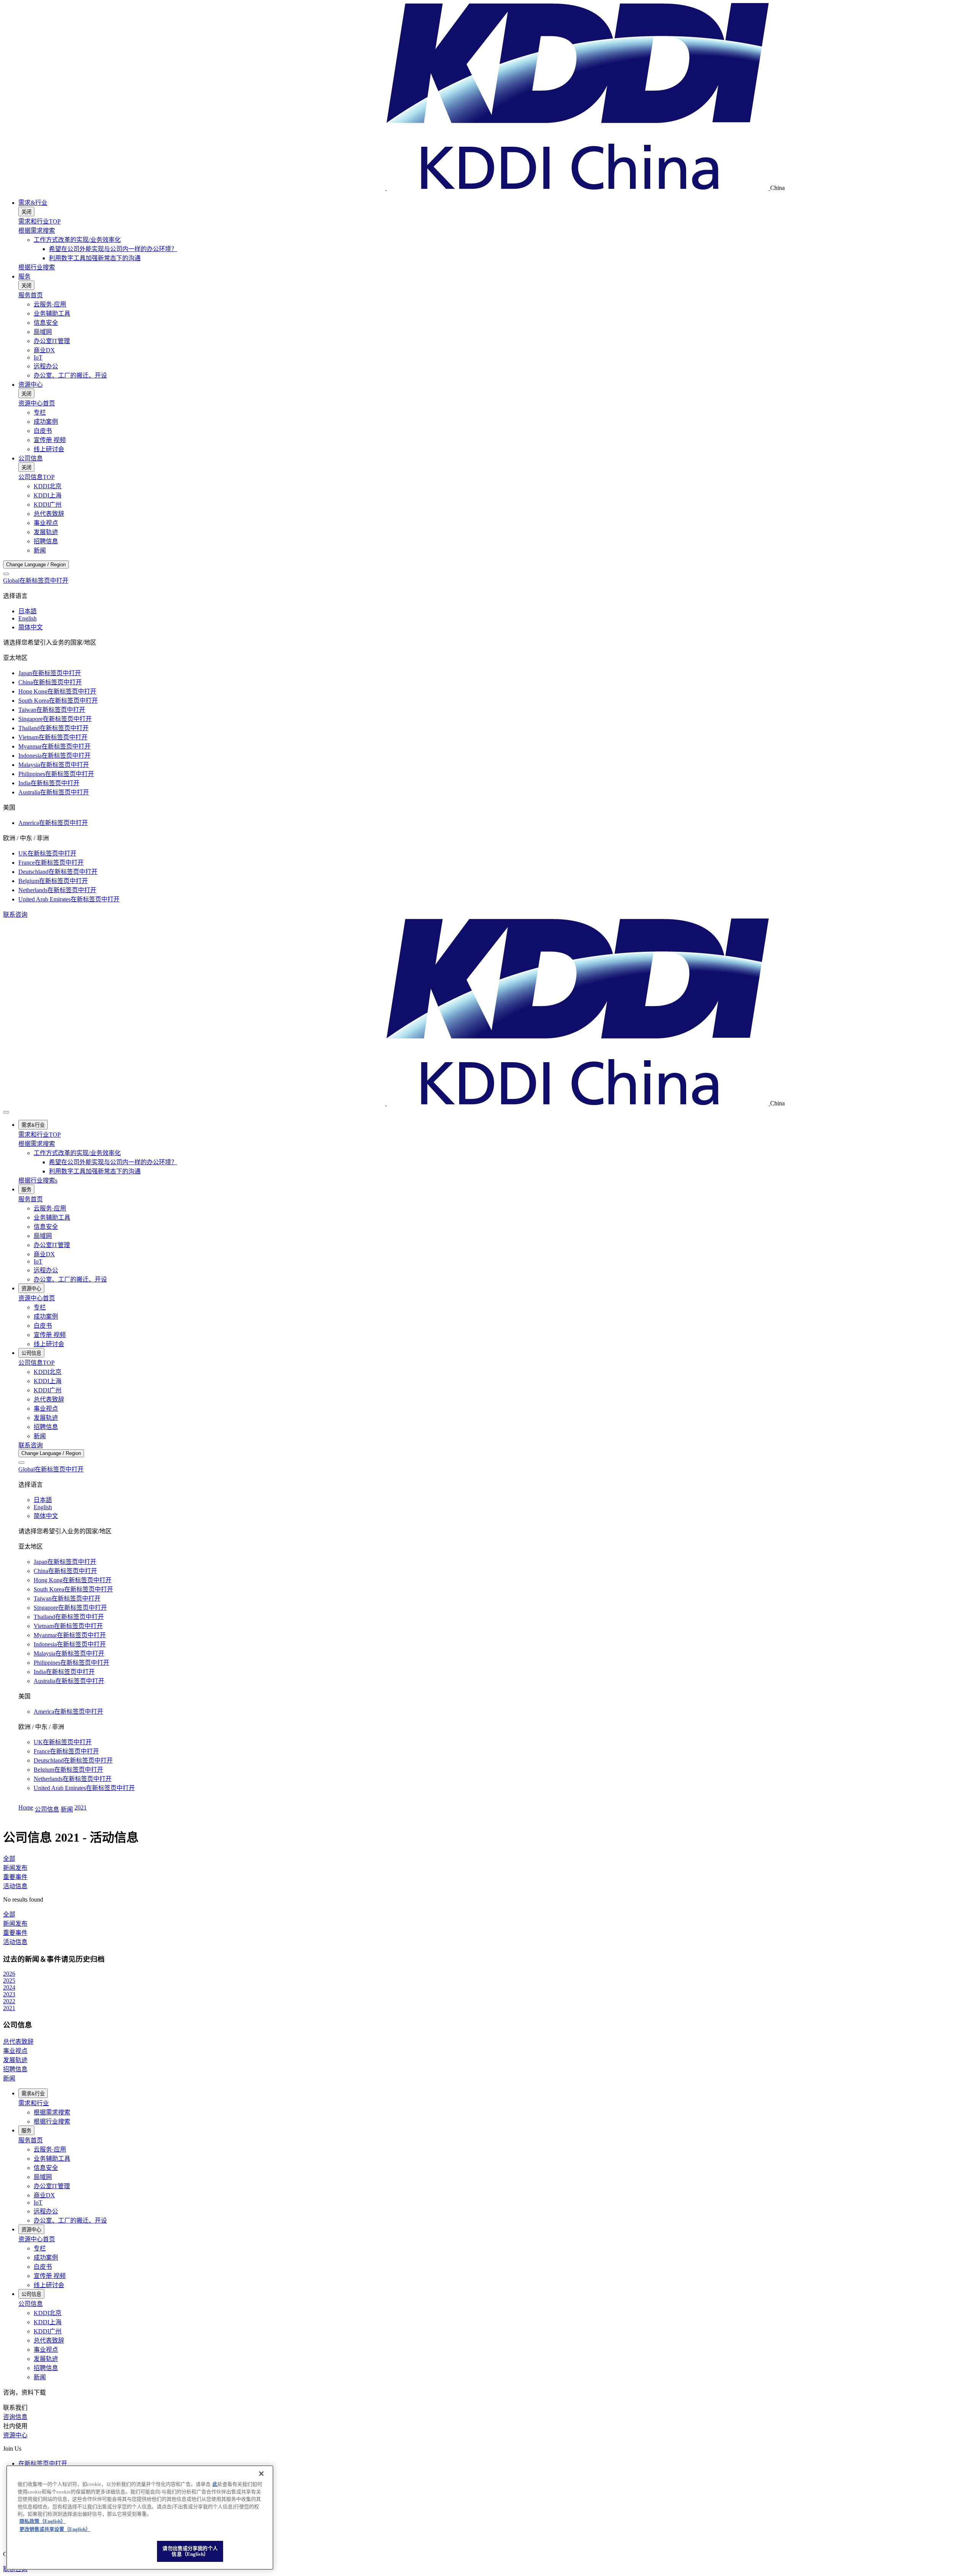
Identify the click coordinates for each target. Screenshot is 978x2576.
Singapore (55, 719)
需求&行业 (33, 203)
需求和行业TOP (40, 221)
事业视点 (46, 523)
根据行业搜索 (37, 267)
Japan (50, 673)
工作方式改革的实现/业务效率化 (77, 240)
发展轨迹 (46, 532)
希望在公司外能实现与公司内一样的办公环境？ (113, 249)
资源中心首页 (37, 403)
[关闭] (261, 2474)
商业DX (44, 350)
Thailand (53, 728)
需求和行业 (34, 2103)
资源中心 (31, 385)
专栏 (40, 412)
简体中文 (31, 627)
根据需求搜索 (37, 231)
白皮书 (43, 431)
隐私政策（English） (43, 2522)
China (50, 682)
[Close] (6, 574)
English (28, 618)
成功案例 (46, 422)
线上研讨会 (49, 449)
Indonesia (54, 756)
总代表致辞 (49, 514)
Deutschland (58, 872)
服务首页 (31, 295)
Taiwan (52, 710)
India (49, 783)
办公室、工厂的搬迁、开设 (70, 375)
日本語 (28, 611)
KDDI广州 (48, 505)
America (53, 823)
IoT (38, 357)
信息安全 (46, 323)
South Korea (58, 701)
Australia (54, 792)
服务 (24, 276)
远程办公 (46, 366)
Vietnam (53, 737)
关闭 (26, 212)
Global (36, 581)
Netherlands (57, 890)
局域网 (43, 332)
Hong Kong (57, 691)
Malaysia (54, 765)
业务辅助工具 (52, 313)
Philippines (56, 774)
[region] (140, 2518)
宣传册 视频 (50, 440)
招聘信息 (46, 541)
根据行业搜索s (38, 1180)
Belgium (53, 881)
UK (47, 853)
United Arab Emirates (69, 899)
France (51, 863)
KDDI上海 (48, 495)
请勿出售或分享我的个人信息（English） (190, 2551)
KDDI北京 (48, 486)
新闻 (40, 550)
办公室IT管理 (52, 341)
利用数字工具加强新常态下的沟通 (95, 258)
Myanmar (54, 746)
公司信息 (31, 458)
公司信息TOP (36, 477)
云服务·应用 (50, 304)
